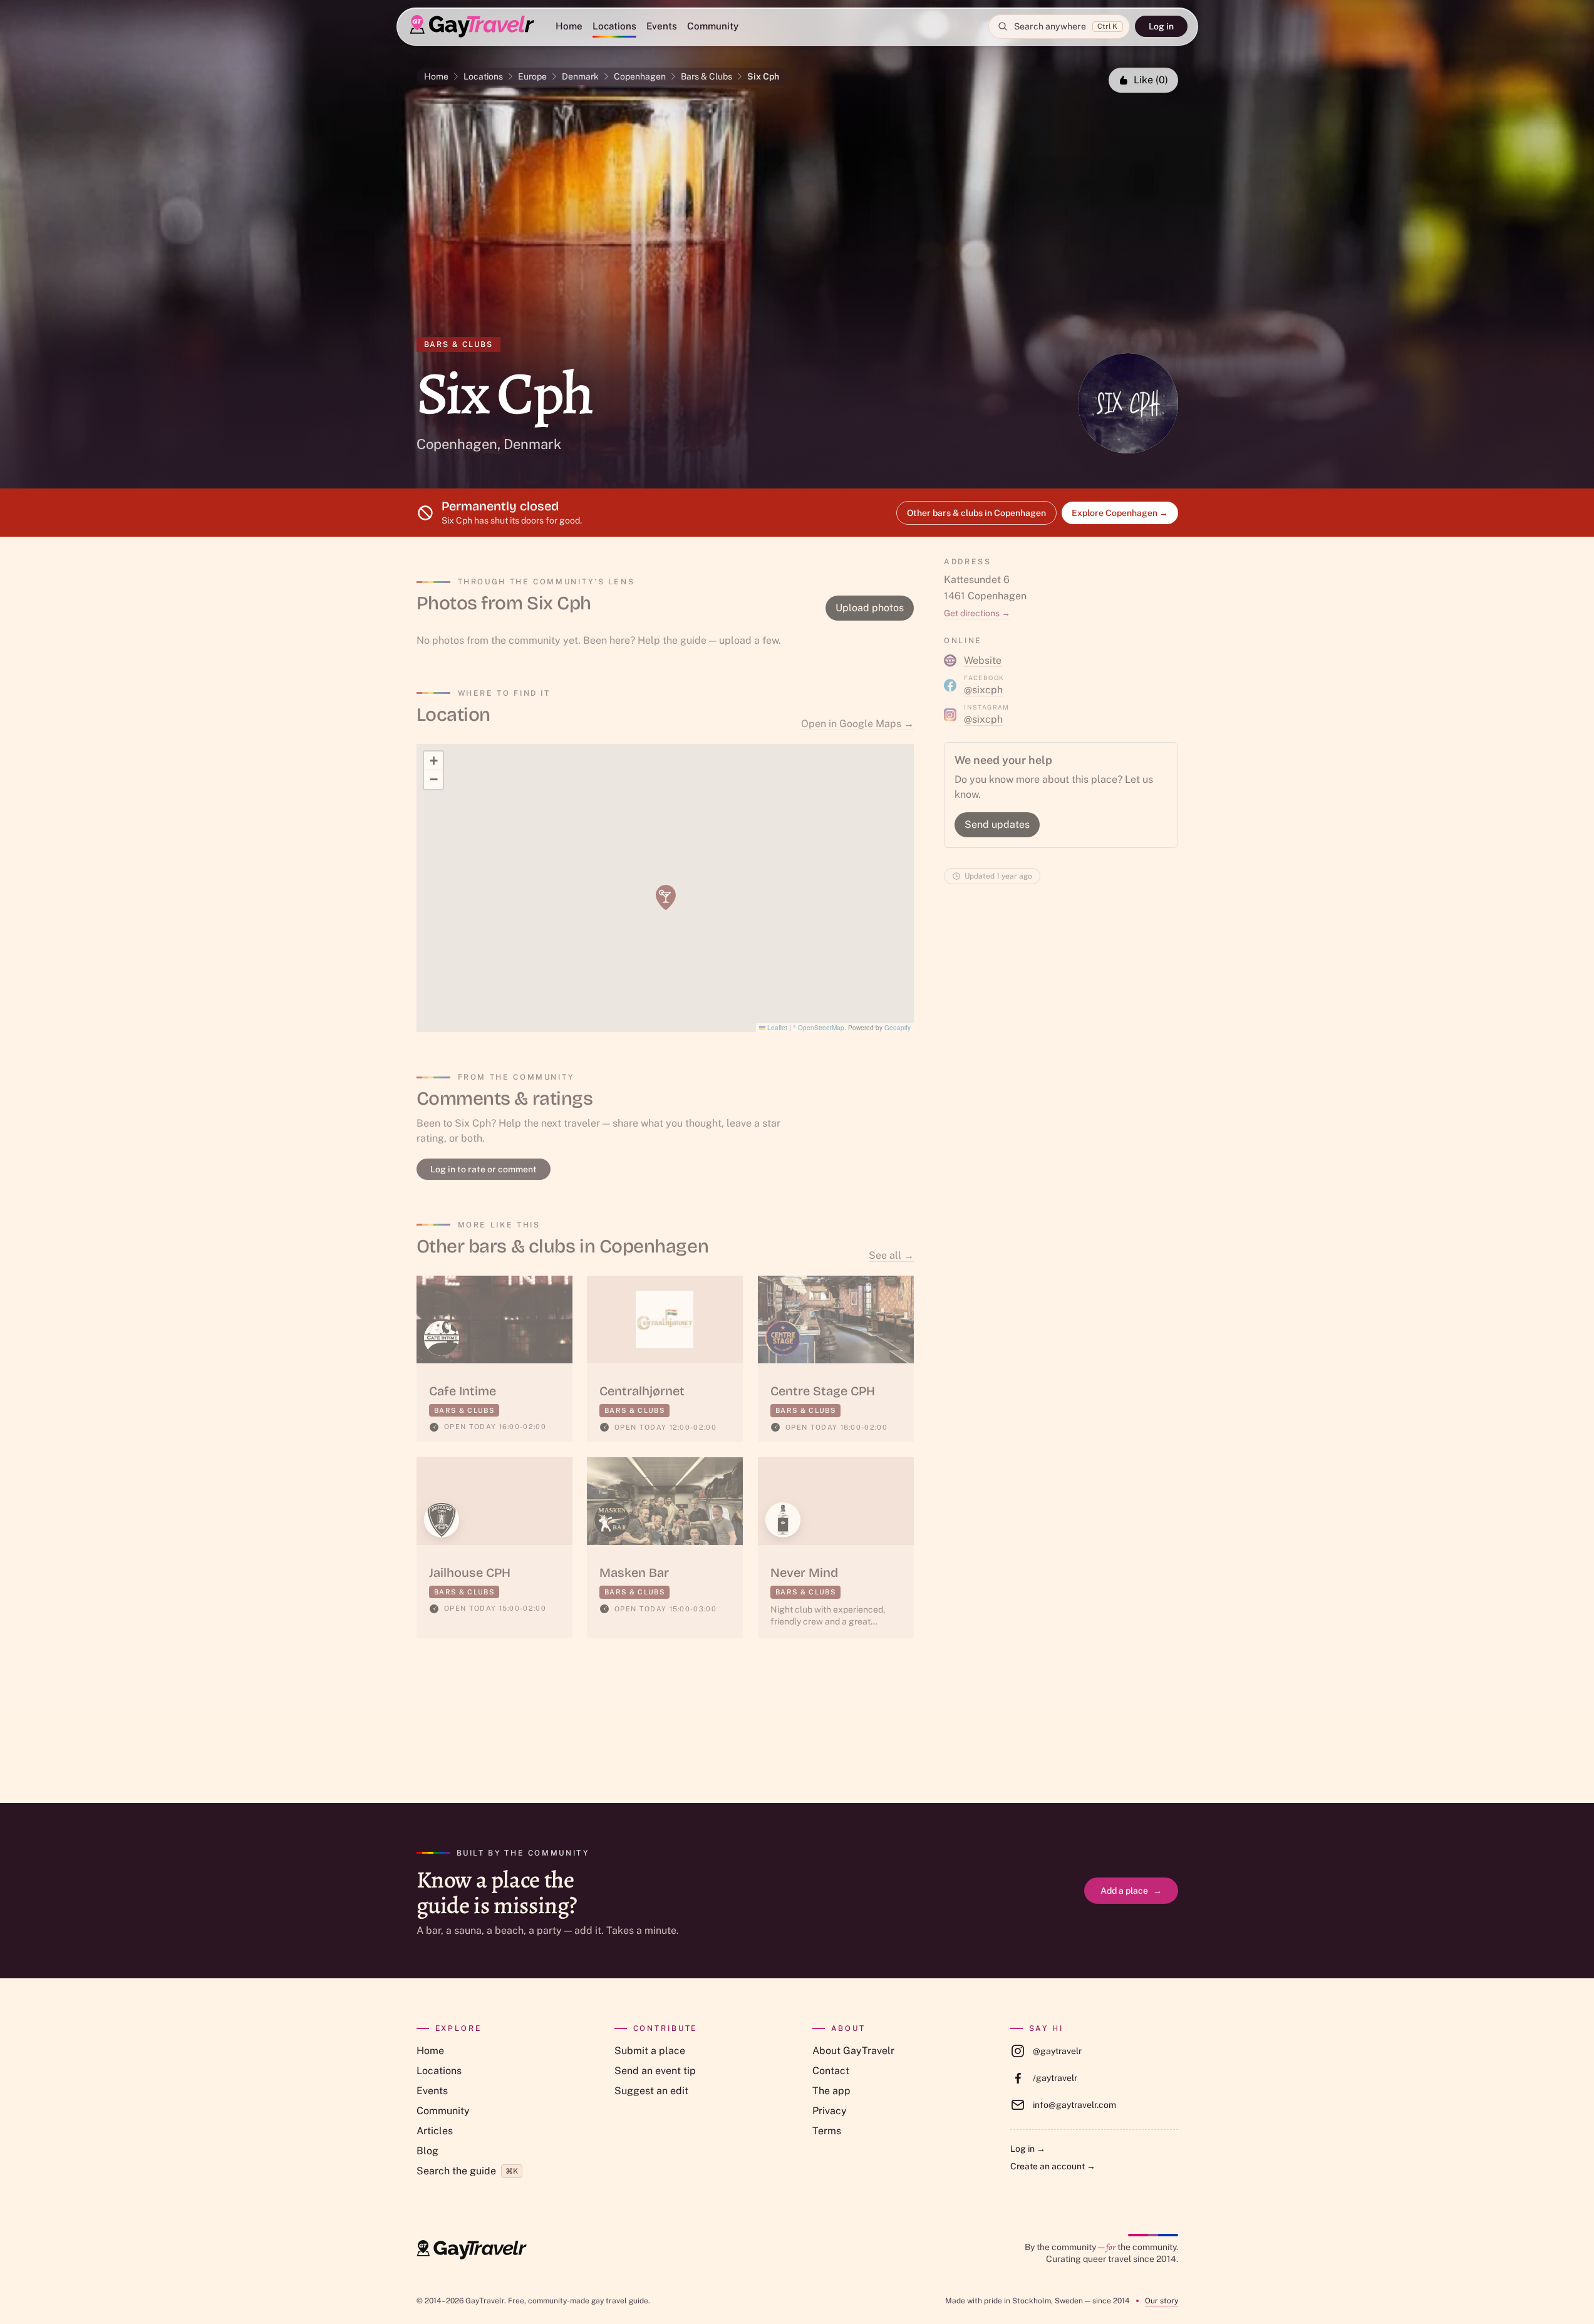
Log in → (1028, 2149)
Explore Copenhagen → (1120, 513)
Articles (435, 2131)
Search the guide (467, 2171)
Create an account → (1053, 2166)
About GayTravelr (853, 2051)
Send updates (997, 824)
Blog (427, 2151)
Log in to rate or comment (484, 1169)
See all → (891, 1255)
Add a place (1131, 1891)
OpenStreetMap (821, 1028)
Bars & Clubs (706, 76)
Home (569, 26)
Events (662, 26)
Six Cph (763, 76)
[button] (666, 897)
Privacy (830, 2111)
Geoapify (898, 1028)
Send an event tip (655, 2071)
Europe (532, 76)
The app (831, 2091)
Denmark (580, 76)
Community (713, 26)
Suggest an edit (651, 2091)
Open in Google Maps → (857, 724)
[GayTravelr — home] (472, 2250)
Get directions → (977, 613)
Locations (614, 26)
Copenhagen (640, 76)
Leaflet (776, 1028)
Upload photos (870, 608)
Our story (1162, 2301)
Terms (827, 2131)
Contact (831, 2071)
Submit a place (650, 2051)
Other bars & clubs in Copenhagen (976, 513)
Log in (1161, 26)
